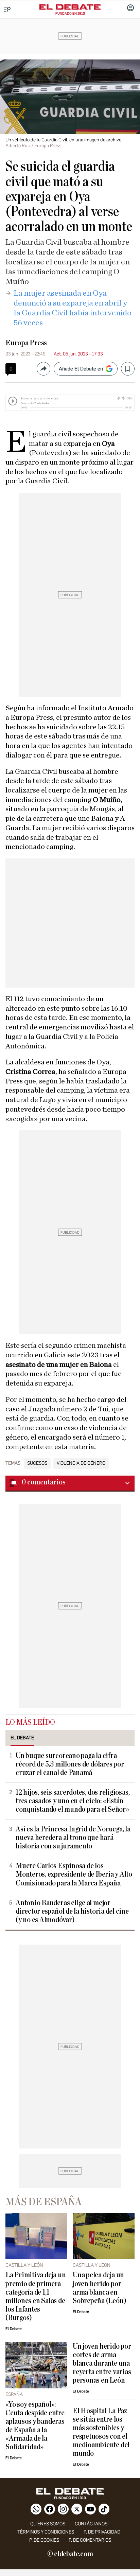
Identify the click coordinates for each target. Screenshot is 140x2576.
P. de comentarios (90, 2540)
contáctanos (91, 2524)
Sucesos (37, 1463)
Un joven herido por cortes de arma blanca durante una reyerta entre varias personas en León (102, 2363)
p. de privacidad (102, 2532)
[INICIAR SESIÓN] (130, 8)
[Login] (130, 8)
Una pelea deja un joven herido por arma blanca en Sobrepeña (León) (99, 2288)
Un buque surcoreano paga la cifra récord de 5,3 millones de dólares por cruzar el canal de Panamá (70, 1764)
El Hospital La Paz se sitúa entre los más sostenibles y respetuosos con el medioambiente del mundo (101, 2432)
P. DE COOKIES (44, 2540)
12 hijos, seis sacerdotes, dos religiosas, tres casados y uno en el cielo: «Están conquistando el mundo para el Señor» (73, 1801)
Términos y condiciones (46, 2532)
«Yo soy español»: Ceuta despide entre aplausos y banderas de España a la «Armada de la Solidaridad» (35, 2426)
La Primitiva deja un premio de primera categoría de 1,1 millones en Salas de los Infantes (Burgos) (36, 2296)
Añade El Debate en (81, 369)
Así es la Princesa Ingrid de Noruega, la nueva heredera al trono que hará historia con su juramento (73, 1838)
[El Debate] (70, 7)
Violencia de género (81, 1463)
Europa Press (26, 343)
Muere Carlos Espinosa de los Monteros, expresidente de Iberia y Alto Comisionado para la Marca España (74, 1874)
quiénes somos (48, 2524)
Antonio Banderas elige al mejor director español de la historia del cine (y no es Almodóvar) (72, 1911)
